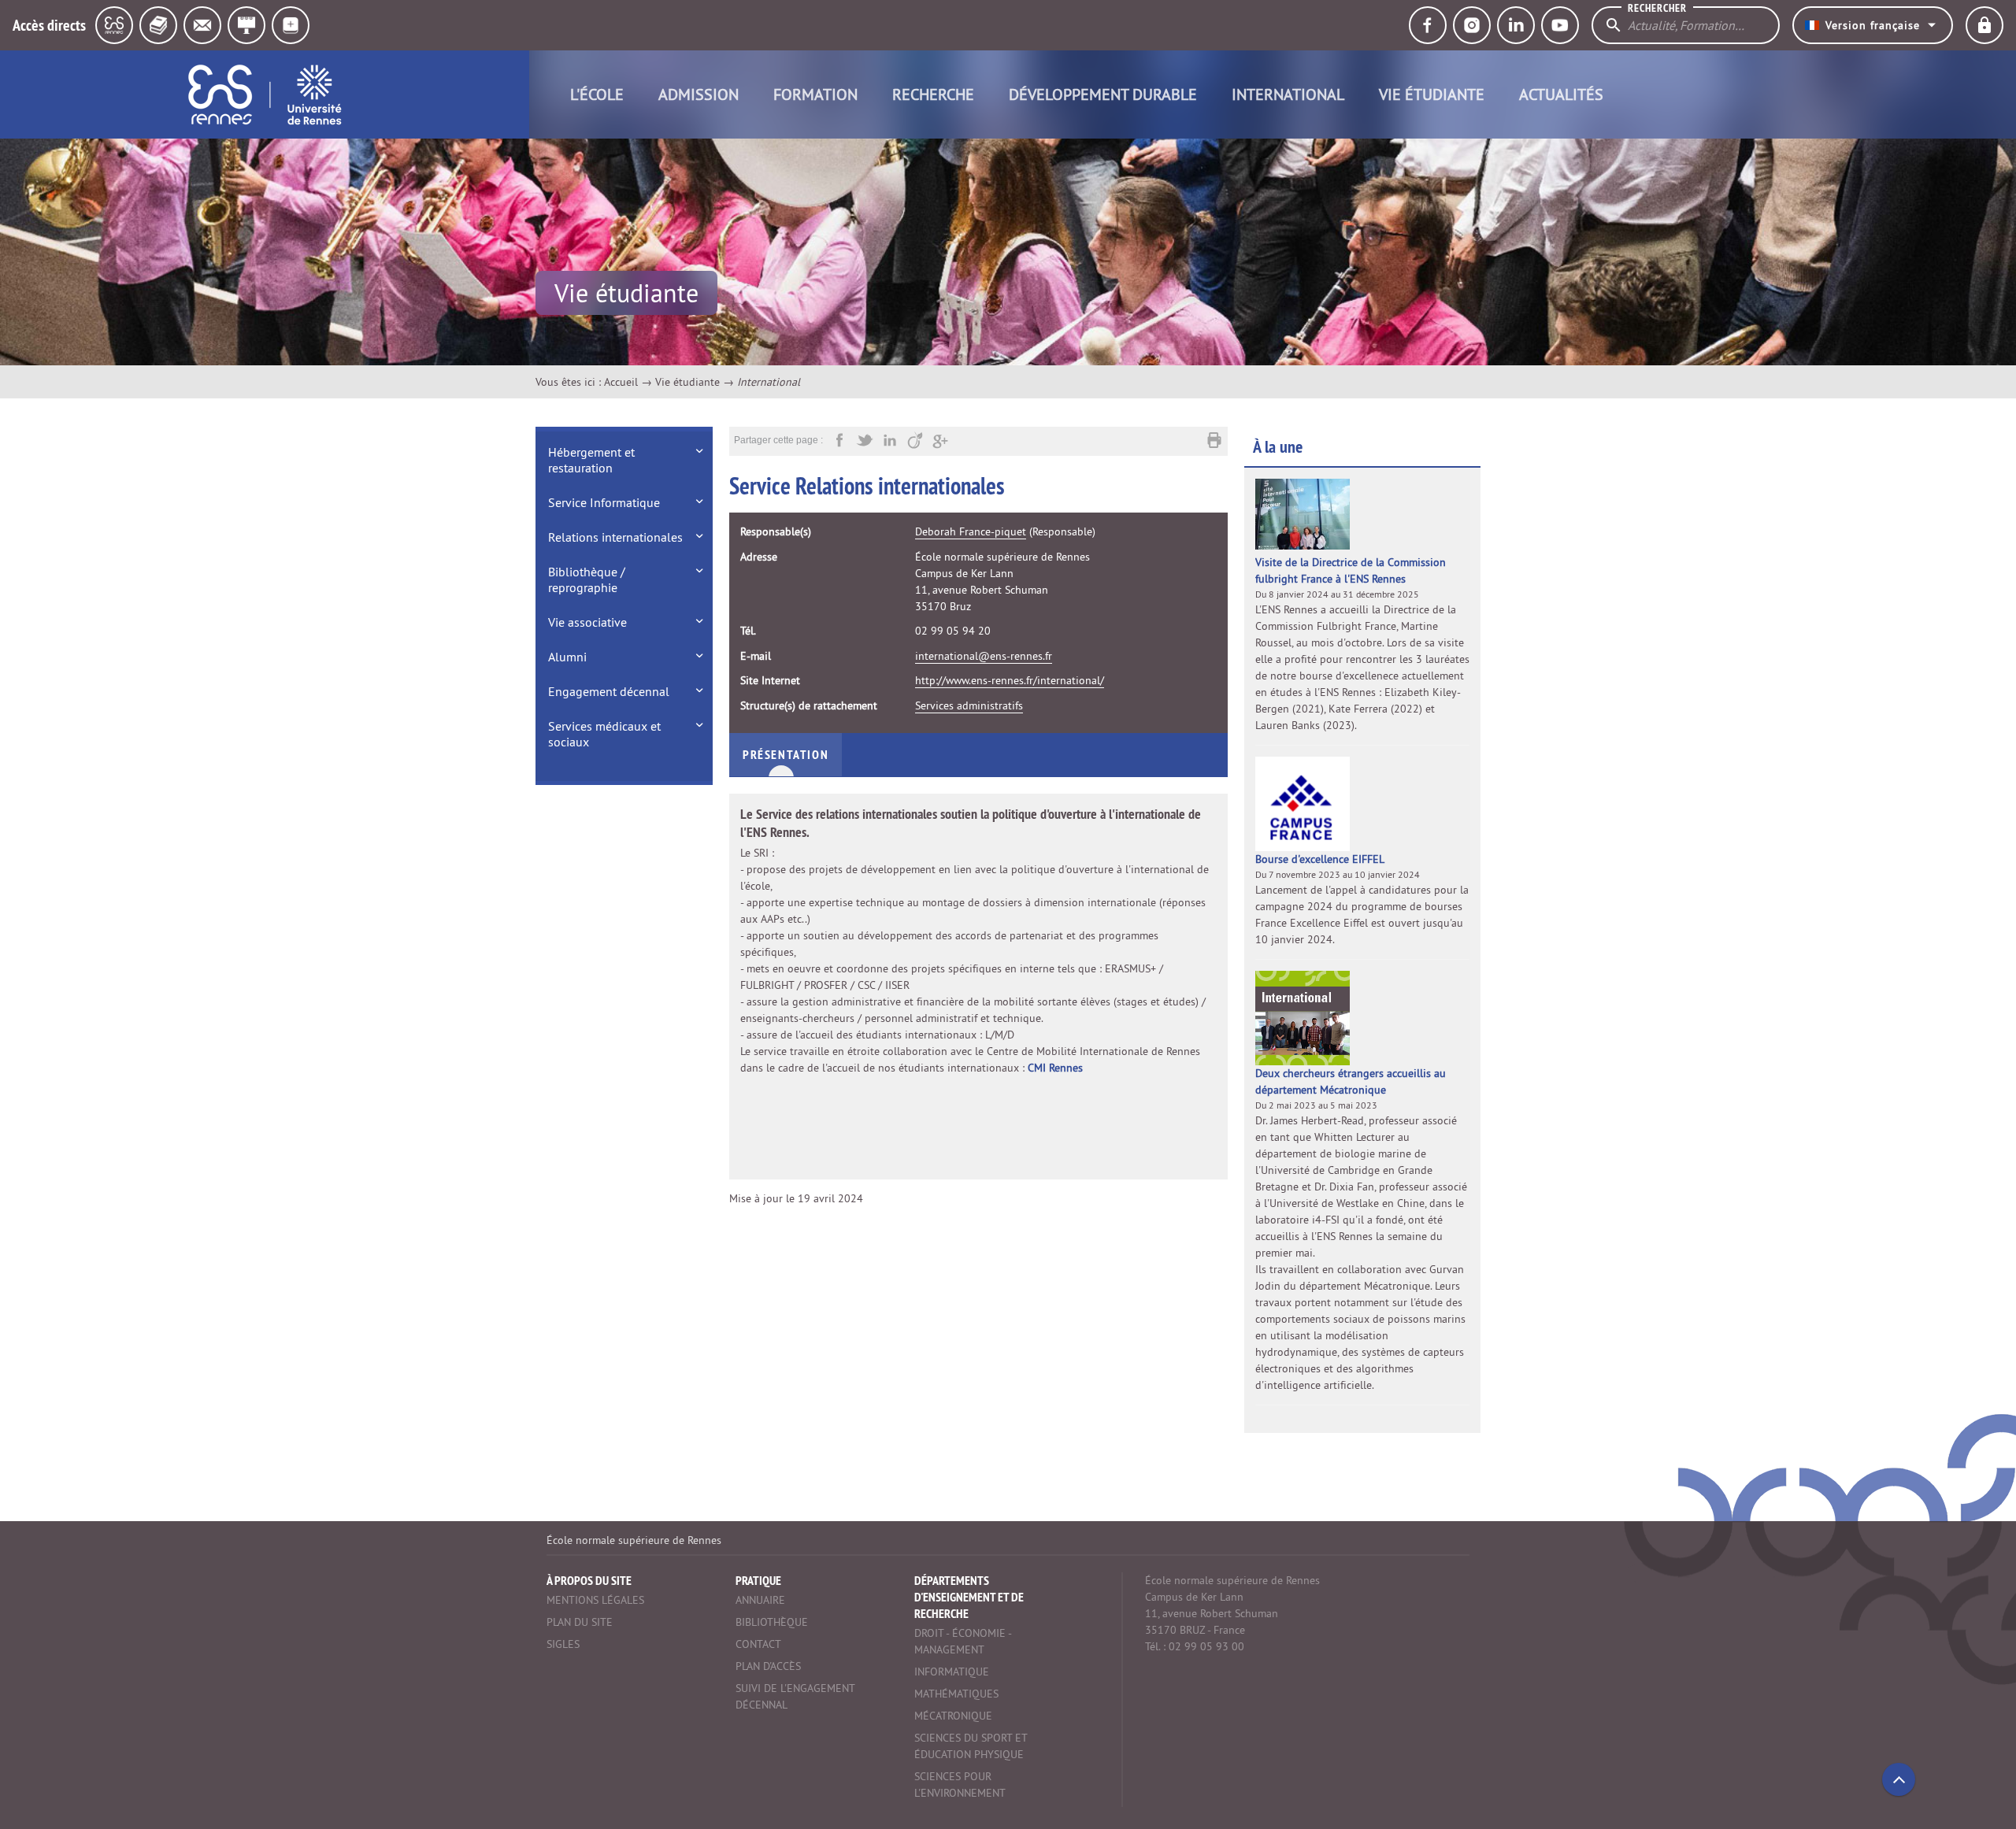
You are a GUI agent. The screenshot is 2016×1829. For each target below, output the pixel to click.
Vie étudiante (1432, 94)
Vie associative (587, 622)
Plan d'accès (768, 1666)
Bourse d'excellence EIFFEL (1320, 859)
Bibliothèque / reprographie (587, 579)
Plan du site (580, 1622)
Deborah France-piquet (971, 531)
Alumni (567, 657)
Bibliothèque (772, 1622)
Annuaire (760, 1600)
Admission (699, 94)
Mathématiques (956, 1694)
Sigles (563, 1644)
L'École (597, 94)
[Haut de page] (1899, 1779)
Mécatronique (953, 1716)
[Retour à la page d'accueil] (265, 94)
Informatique (952, 1672)
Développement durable (1103, 94)
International (1288, 94)
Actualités (1561, 94)
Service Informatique (604, 502)
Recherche (933, 94)
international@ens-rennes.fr (984, 656)
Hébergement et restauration (591, 460)
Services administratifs (969, 705)
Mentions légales (595, 1600)
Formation (815, 94)
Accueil (621, 382)
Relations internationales (615, 537)
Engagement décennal (609, 691)
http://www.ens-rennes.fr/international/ (1010, 680)
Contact (758, 1644)
